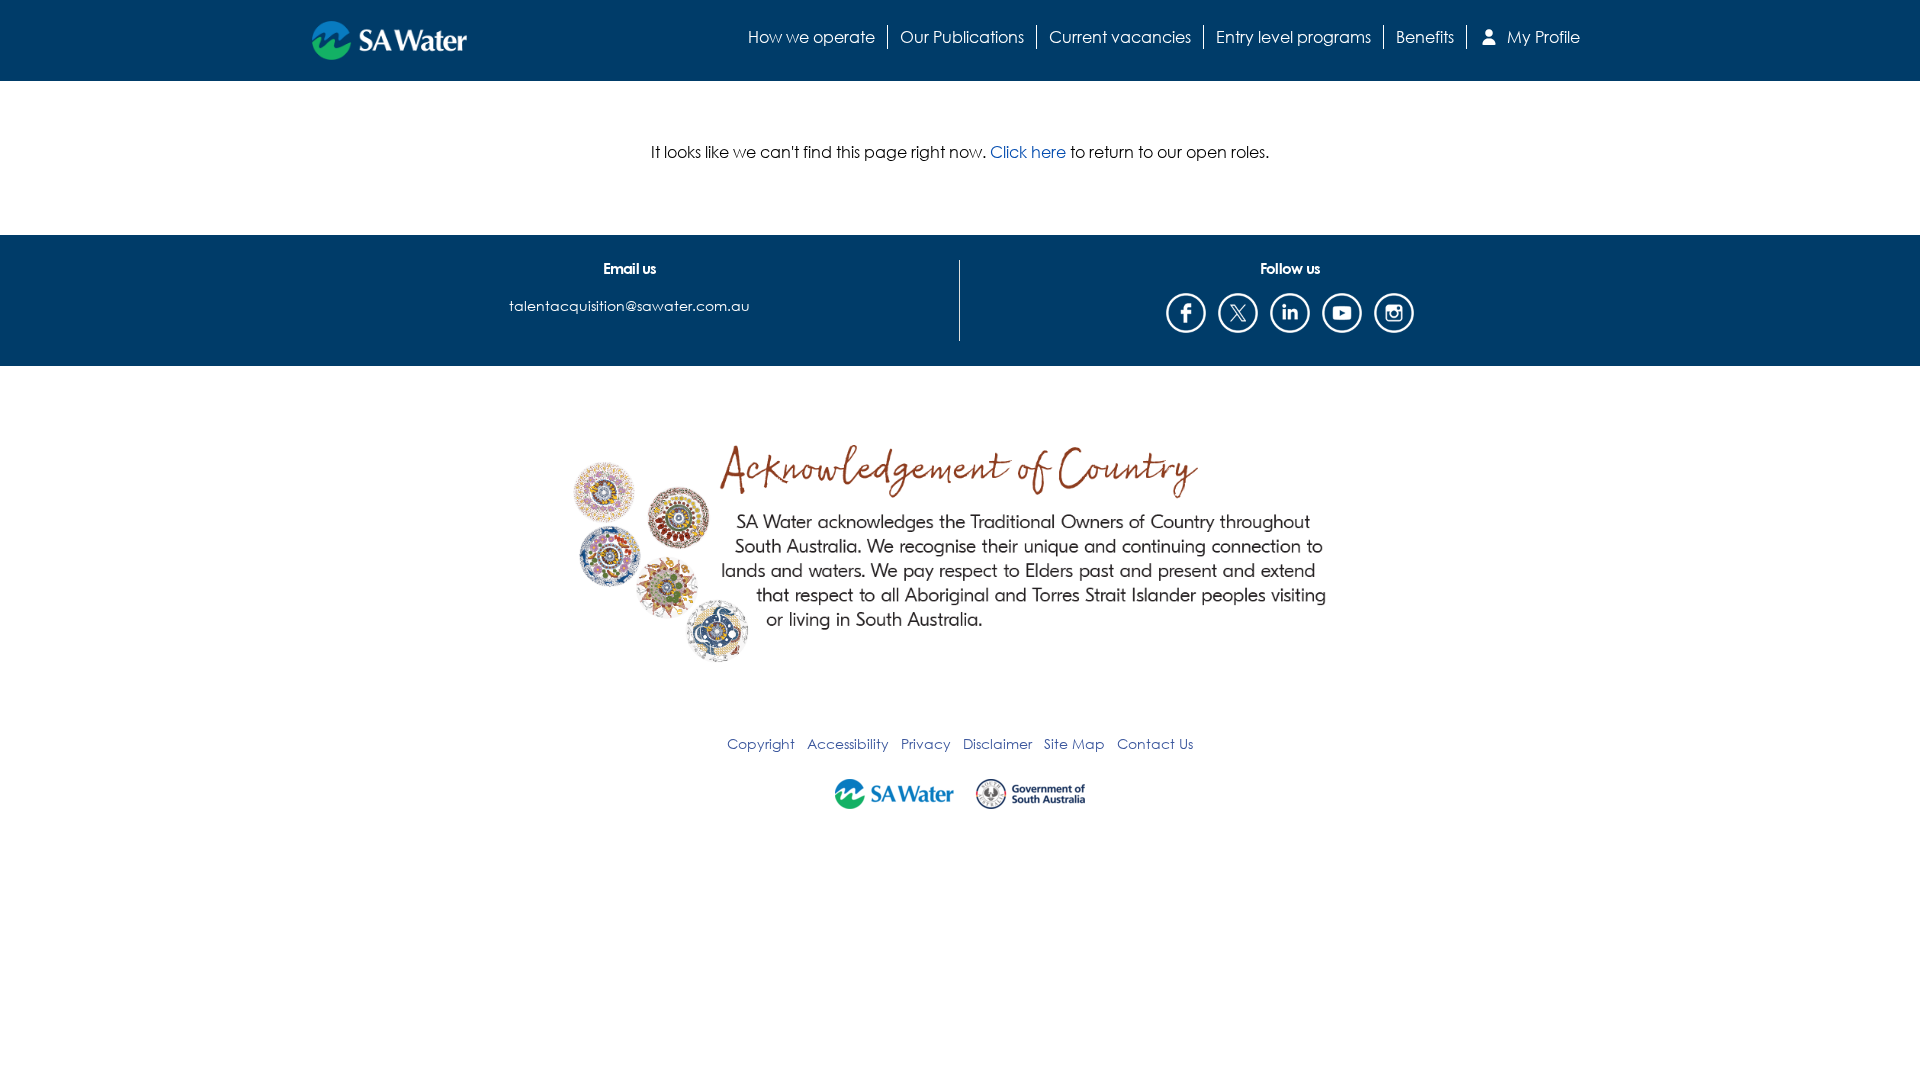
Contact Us (1155, 743)
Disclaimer (997, 743)
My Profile (1541, 36)
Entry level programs (1293, 36)
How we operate (811, 36)
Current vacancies (1120, 36)
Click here (1028, 151)
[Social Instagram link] (1394, 313)
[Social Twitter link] (1238, 313)
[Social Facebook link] (1186, 313)
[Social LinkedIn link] (1290, 313)
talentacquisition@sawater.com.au (629, 305)
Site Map (1074, 743)
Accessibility (848, 743)
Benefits (1425, 36)
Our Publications (962, 36)
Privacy (926, 743)
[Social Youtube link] (1342, 313)
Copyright (761, 743)
